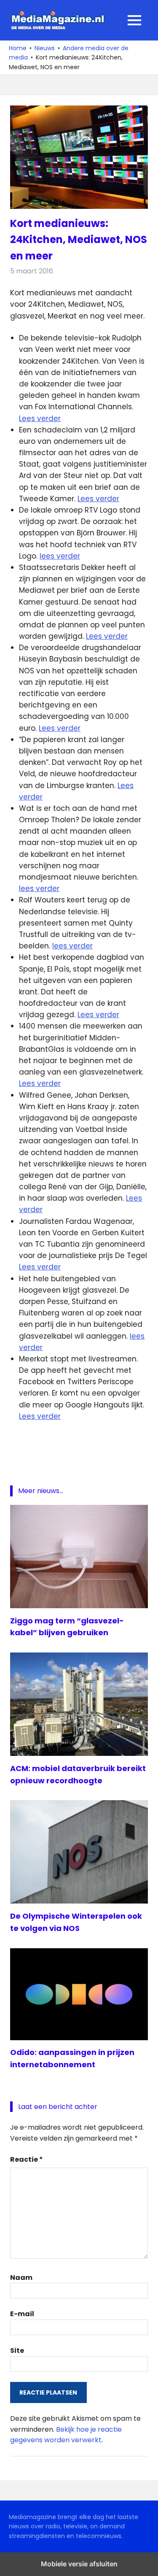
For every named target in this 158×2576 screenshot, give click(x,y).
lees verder (60, 556)
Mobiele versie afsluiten (79, 2564)
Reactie (27, 2159)
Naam (21, 2278)
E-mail (22, 2314)
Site (17, 2351)
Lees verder (40, 419)
